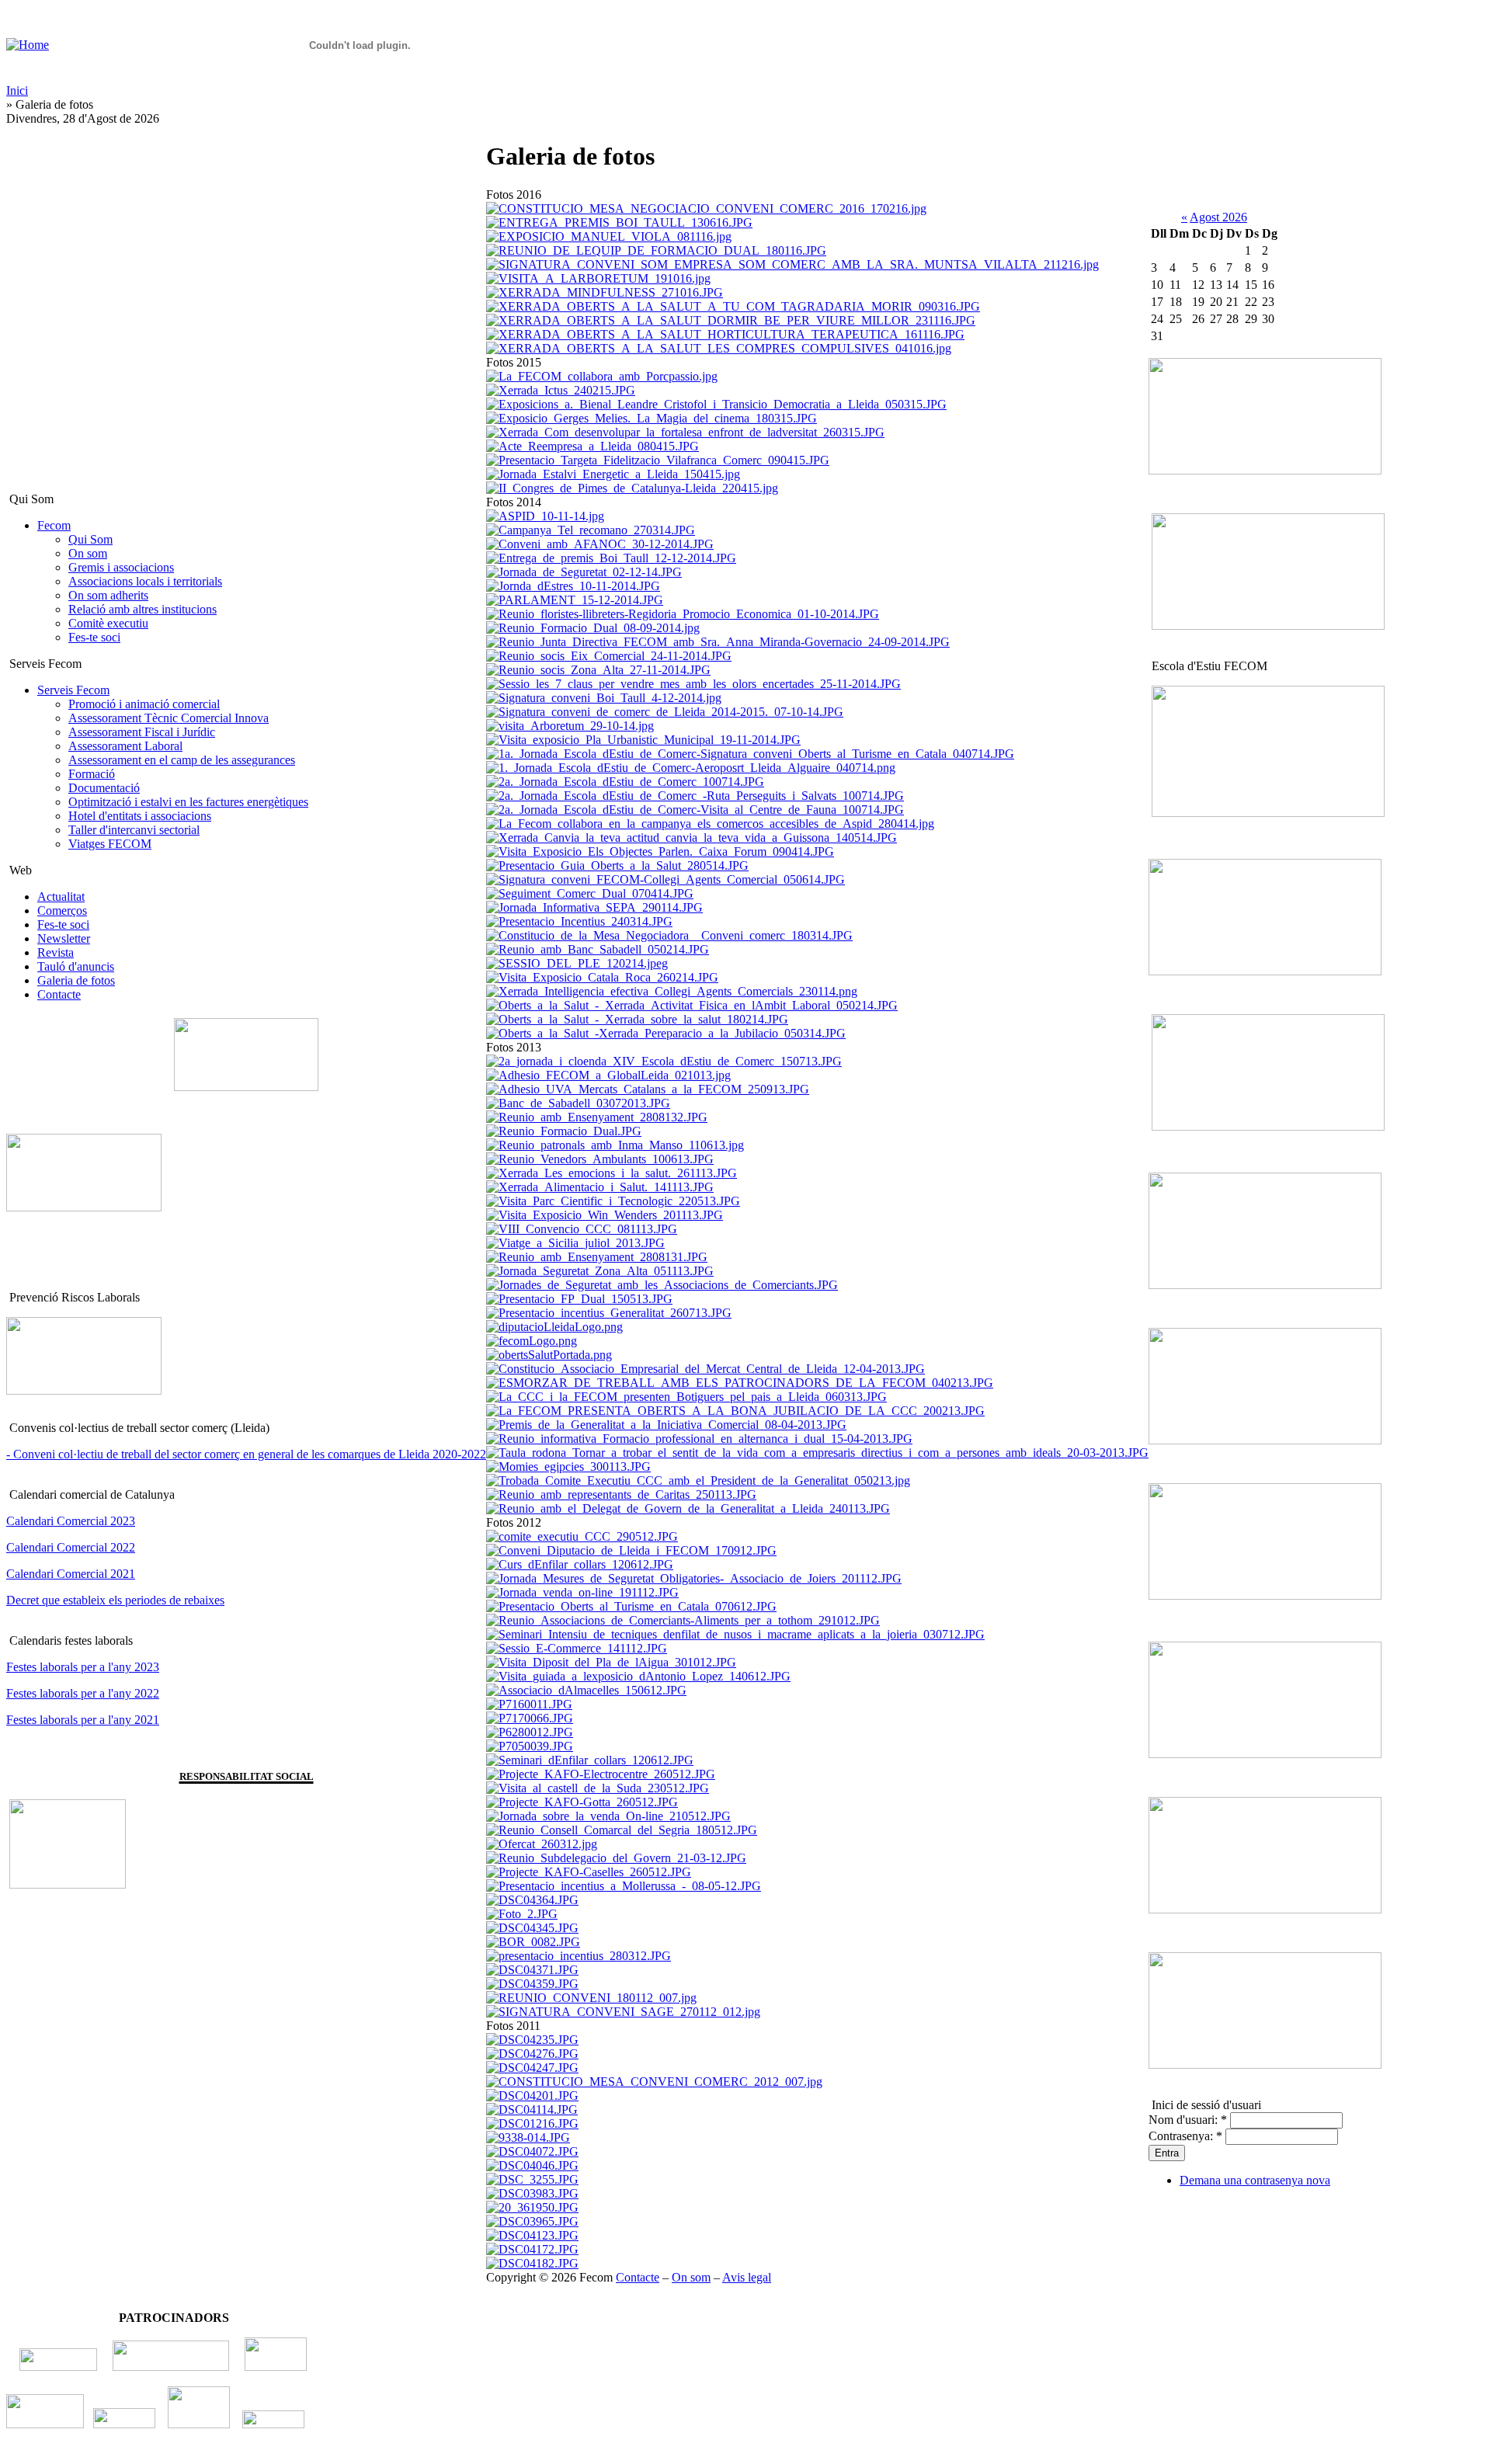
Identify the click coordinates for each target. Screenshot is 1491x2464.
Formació (92, 774)
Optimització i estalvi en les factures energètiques (188, 802)
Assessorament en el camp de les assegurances (182, 760)
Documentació (104, 788)
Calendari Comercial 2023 (71, 1521)
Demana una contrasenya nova (1255, 2180)
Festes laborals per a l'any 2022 (83, 1693)
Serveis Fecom (73, 690)
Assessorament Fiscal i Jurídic (142, 732)
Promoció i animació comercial (144, 704)
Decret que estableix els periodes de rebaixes (115, 1600)
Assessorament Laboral (125, 746)
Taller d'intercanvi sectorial (134, 830)
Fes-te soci (94, 637)
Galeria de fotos (76, 980)
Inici (17, 90)
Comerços (62, 911)
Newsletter (64, 938)
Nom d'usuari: (1188, 2120)
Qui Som (90, 539)
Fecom (54, 525)
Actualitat (61, 897)
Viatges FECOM (110, 844)
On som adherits (108, 595)
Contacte (59, 994)
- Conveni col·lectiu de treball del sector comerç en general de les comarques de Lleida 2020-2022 (246, 1454)
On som (88, 553)
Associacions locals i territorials (145, 581)
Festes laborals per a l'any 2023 (83, 1667)
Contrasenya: (1185, 2136)
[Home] (28, 45)
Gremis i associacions (121, 567)
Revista (56, 952)
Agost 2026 (1218, 217)
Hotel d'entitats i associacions (140, 816)
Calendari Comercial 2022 (71, 1547)
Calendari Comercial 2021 (71, 1574)
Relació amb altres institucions (142, 609)
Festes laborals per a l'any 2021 (83, 1720)
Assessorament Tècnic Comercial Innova (169, 718)
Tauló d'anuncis (76, 966)
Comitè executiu (108, 623)
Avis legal (747, 2277)
